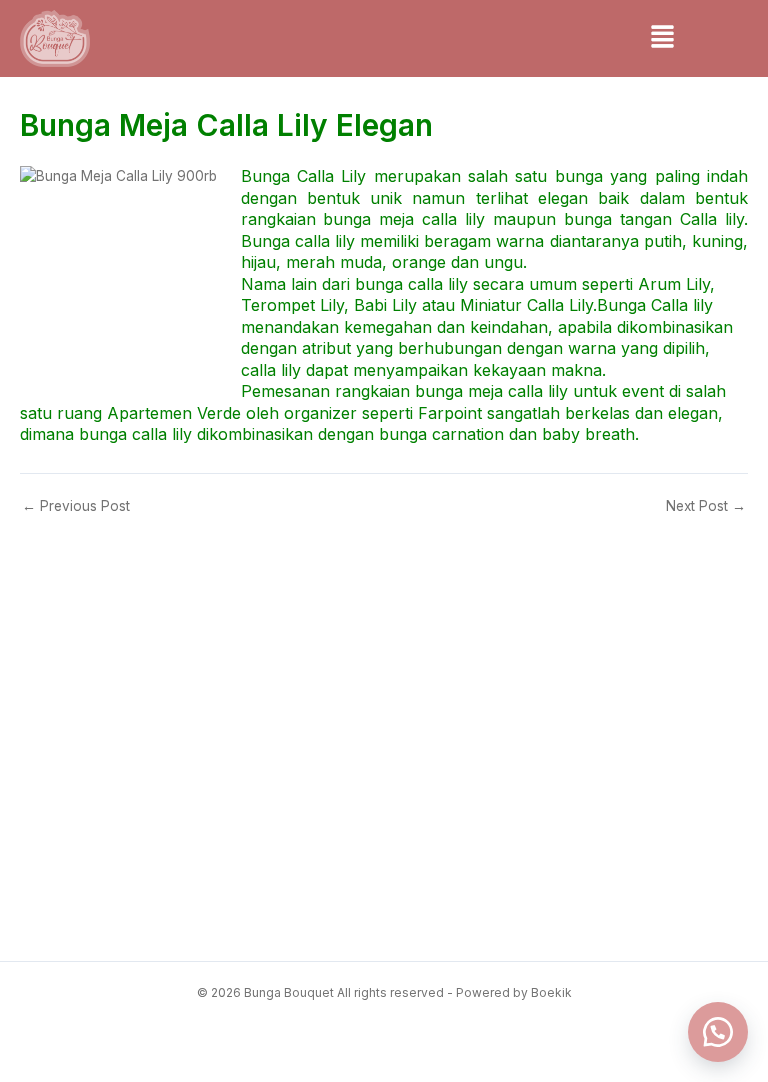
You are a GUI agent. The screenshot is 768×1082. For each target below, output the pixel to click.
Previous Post (76, 507)
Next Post (706, 507)
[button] (662, 38)
